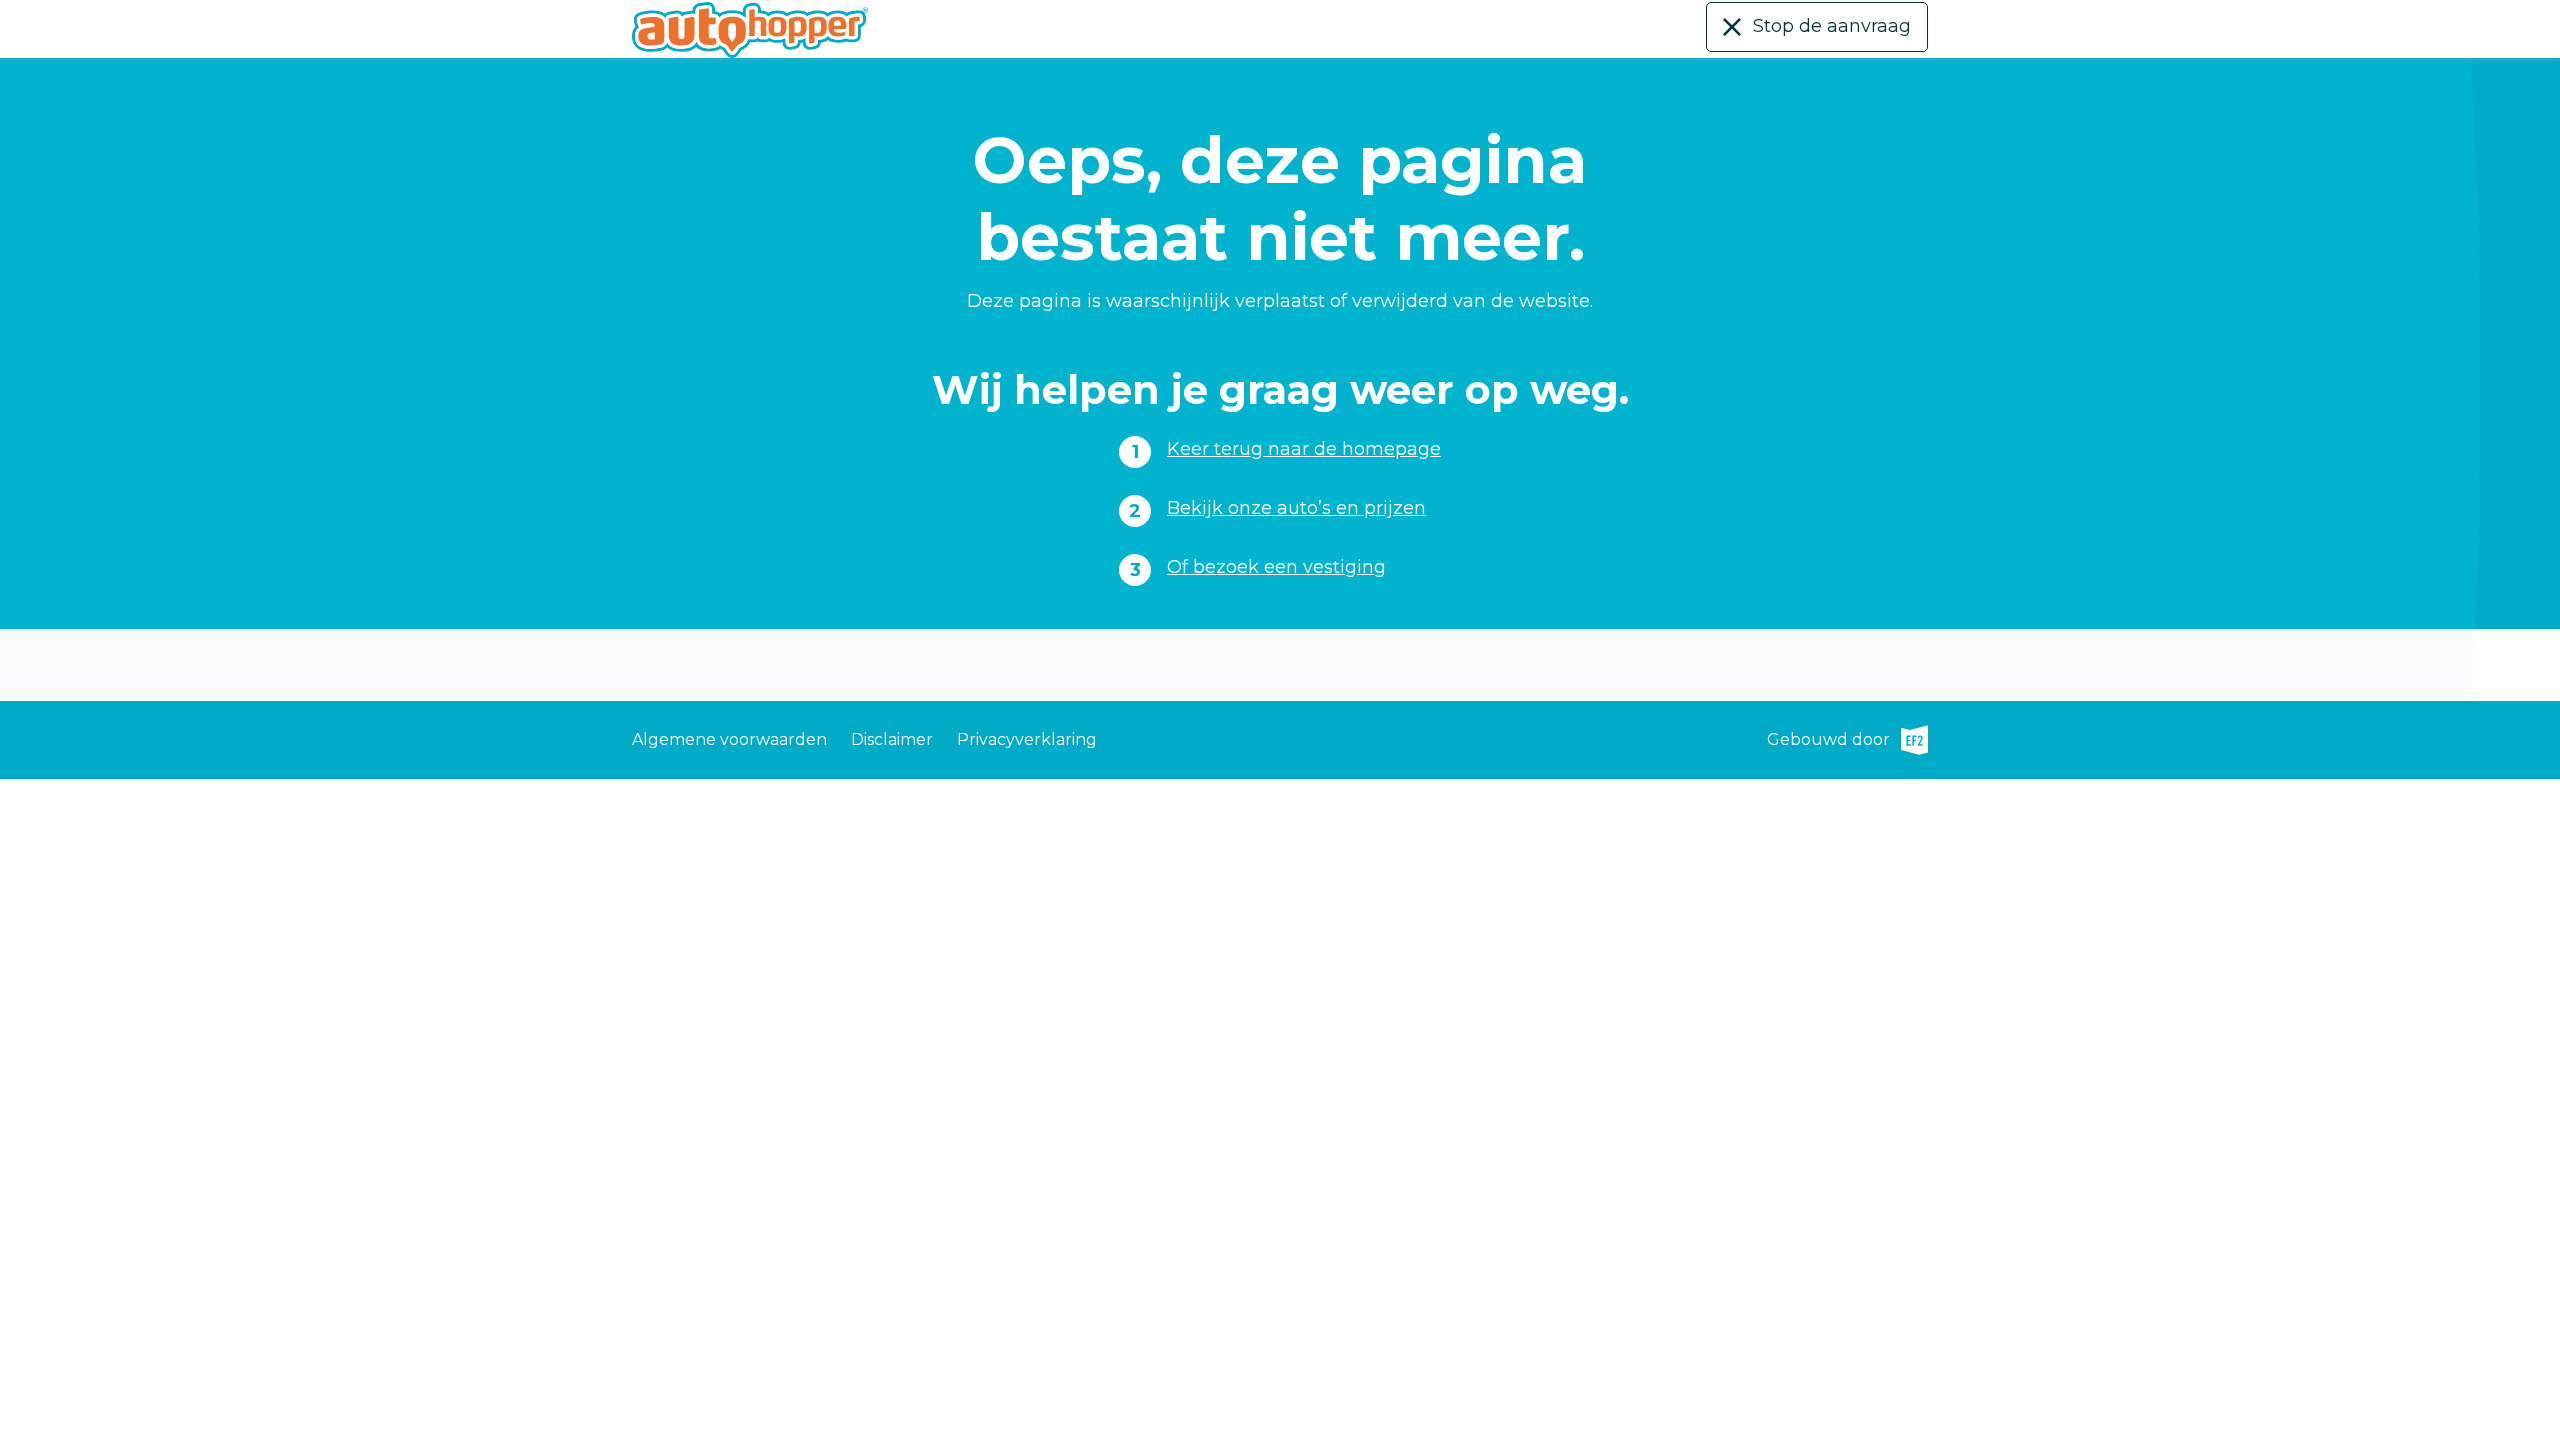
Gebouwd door (1847, 742)
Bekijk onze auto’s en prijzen (1296, 508)
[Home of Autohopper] (750, 30)
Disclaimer (892, 739)
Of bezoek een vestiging (1276, 567)
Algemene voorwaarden (729, 739)
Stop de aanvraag (1832, 26)
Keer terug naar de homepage (1304, 449)
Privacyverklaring (1027, 739)
